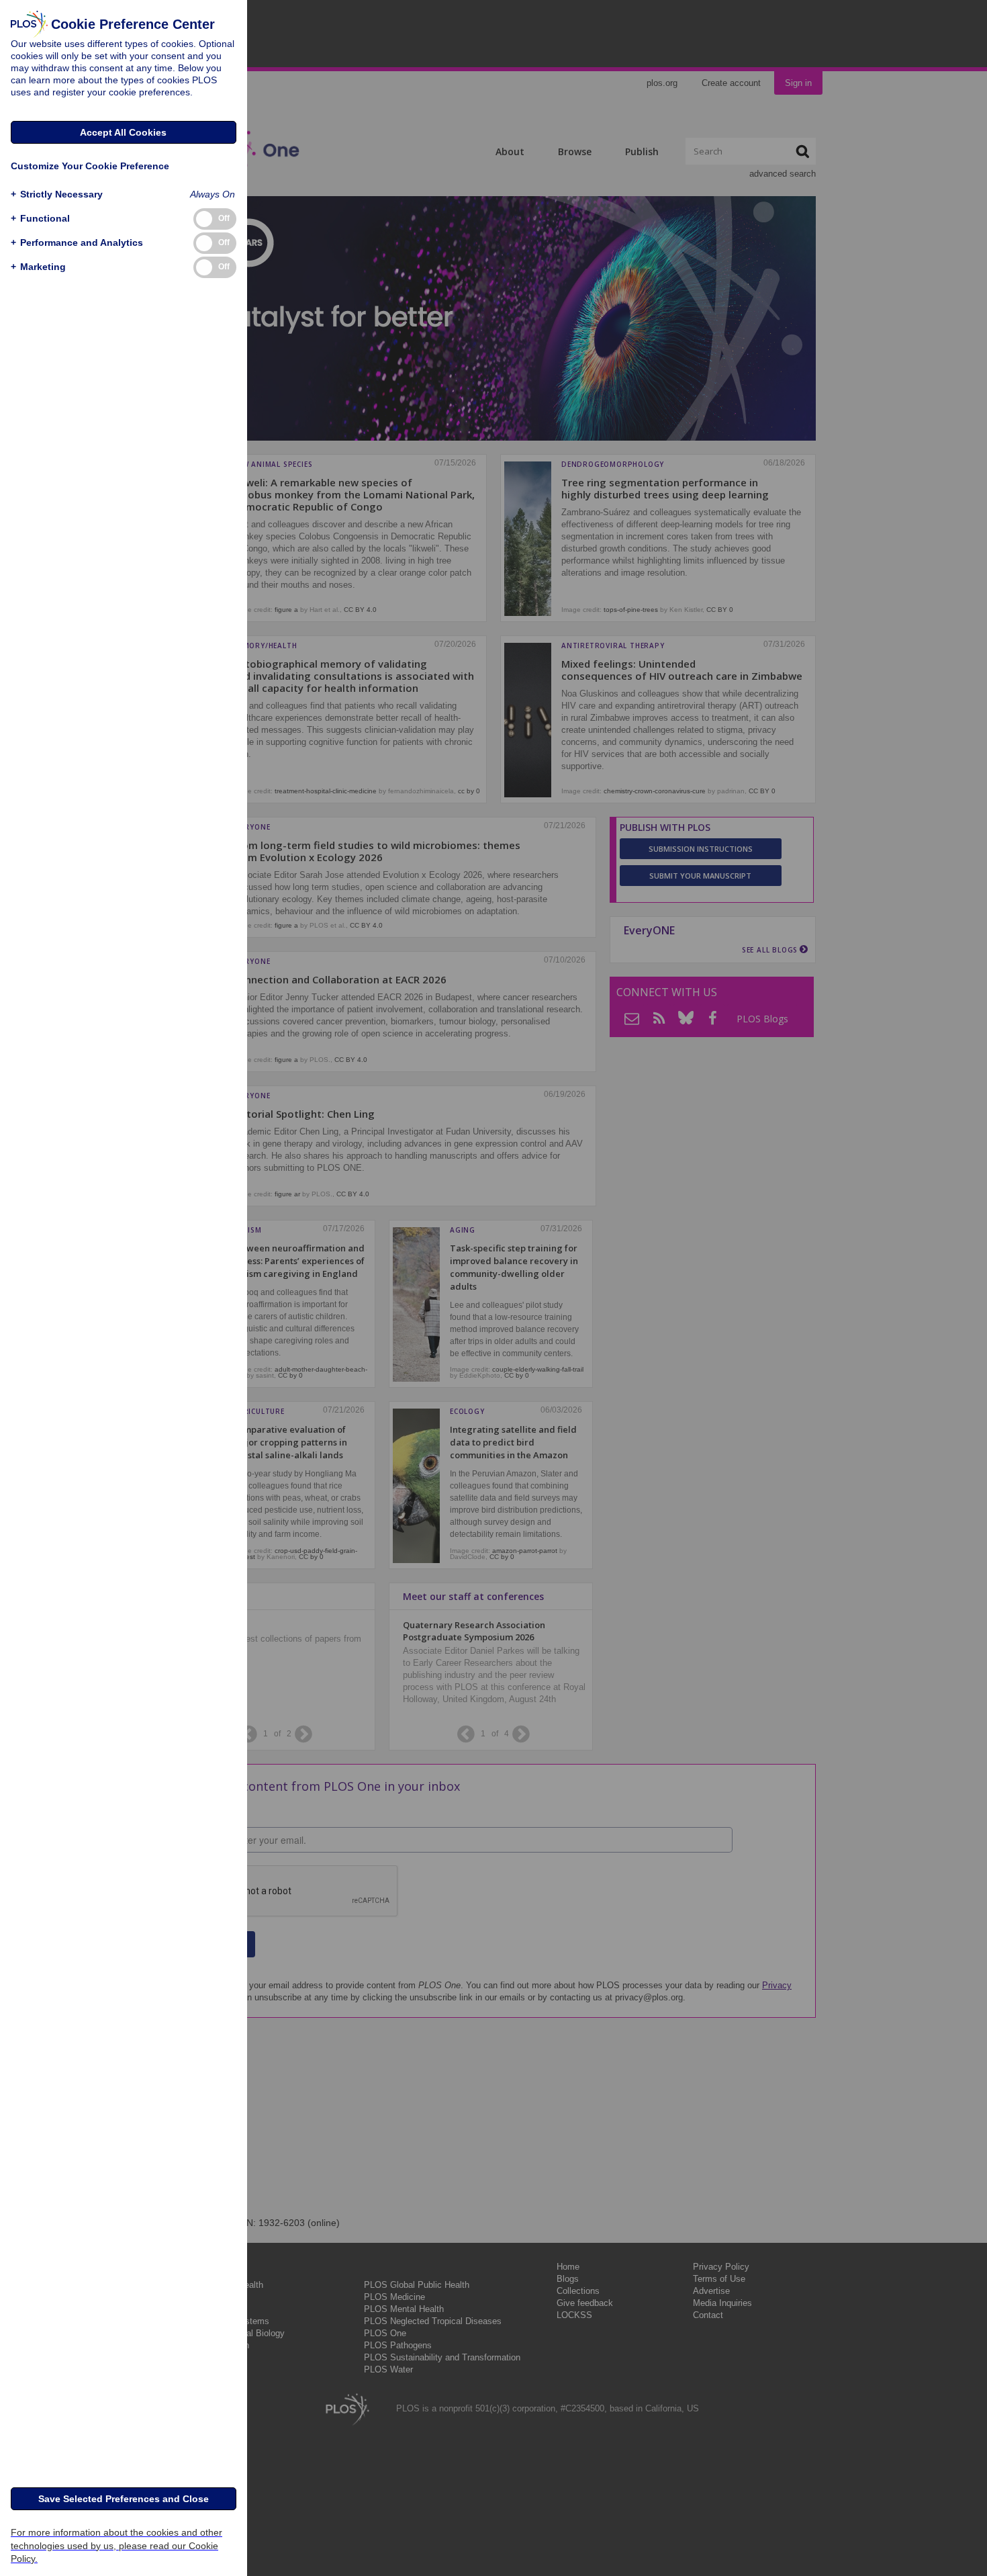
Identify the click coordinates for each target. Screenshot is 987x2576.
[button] (57, 194)
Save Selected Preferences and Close (124, 2499)
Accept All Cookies (123, 132)
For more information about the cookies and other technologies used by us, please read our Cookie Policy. (116, 2545)
